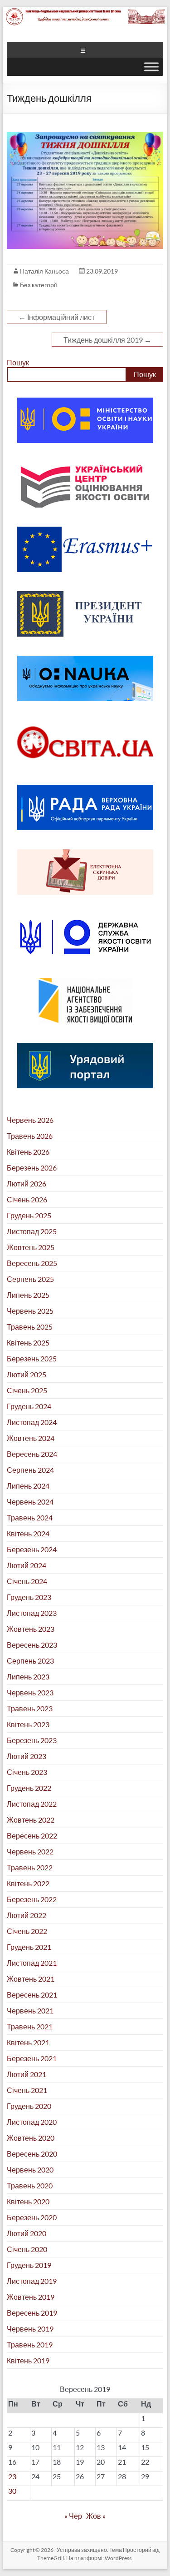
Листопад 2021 (32, 1963)
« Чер (73, 2516)
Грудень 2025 (29, 1215)
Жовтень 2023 (31, 1629)
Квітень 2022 (28, 1883)
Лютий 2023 (27, 1756)
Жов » (96, 2516)
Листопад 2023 (32, 1613)
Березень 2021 (32, 2058)
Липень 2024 (28, 1486)
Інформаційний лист (57, 317)
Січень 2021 (27, 2090)
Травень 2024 (30, 1517)
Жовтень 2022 (31, 1820)
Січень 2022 (27, 1931)
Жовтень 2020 (31, 2138)
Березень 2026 (32, 1168)
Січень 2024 (27, 1581)
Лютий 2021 (27, 2074)
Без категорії (39, 285)
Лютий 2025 (27, 1374)
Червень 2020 (30, 2170)
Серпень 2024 (30, 1470)
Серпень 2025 (30, 1279)
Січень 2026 (27, 1199)
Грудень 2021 (29, 1947)
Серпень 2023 (30, 1661)
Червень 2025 (30, 1311)
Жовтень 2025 (31, 1247)
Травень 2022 (30, 1867)
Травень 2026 (30, 1136)
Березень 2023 (32, 1740)
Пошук (18, 362)
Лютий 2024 (27, 1565)
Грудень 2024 (29, 1406)
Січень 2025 (27, 1390)
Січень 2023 (27, 1772)
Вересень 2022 (32, 1836)
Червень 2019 (30, 2329)
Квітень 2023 (28, 1724)
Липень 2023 (28, 1677)
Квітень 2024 (28, 1533)
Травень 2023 (30, 1708)
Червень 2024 (30, 1502)
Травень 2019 (30, 2344)
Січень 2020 (27, 2249)
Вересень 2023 (32, 1645)
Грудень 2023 (29, 1597)
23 (12, 2476)
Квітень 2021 (28, 2042)
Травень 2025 (30, 1327)
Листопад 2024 (32, 1422)
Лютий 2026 (27, 1183)
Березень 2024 (32, 1549)
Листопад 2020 (32, 2122)
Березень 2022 (32, 1899)
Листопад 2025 (32, 1231)
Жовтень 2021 (31, 1979)
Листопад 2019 (32, 2281)
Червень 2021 (30, 2010)
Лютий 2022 (27, 1915)
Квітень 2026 (28, 1152)
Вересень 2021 (32, 1995)
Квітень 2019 (28, 2360)
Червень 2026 (30, 1120)
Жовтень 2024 (31, 1438)
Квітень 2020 (28, 2201)
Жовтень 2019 (31, 2297)
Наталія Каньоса (44, 271)
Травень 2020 (30, 2185)
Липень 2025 (28, 1295)
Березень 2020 (32, 2217)
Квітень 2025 (28, 1343)
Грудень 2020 (29, 2106)
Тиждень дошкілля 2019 (107, 340)
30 (12, 2491)
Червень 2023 (30, 1692)
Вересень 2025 (32, 1263)
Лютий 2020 (27, 2233)
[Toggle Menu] (151, 67)
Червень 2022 (30, 1851)
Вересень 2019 (32, 2313)
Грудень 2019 (29, 2265)
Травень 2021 (30, 2026)
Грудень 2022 (29, 1788)
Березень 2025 (32, 1358)
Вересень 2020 (32, 2154)
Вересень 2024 (32, 1454)
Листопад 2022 (32, 1804)
